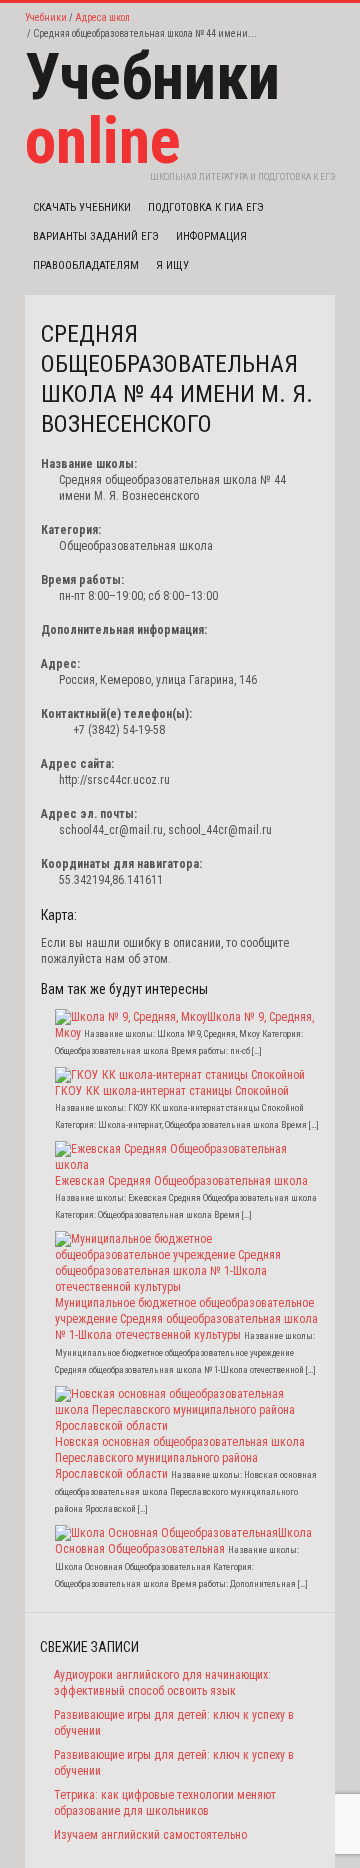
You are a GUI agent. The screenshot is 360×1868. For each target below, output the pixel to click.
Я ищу (172, 265)
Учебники (46, 17)
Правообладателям (86, 265)
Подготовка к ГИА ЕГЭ (206, 207)
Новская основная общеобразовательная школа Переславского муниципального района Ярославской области (180, 1458)
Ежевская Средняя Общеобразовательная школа (181, 1181)
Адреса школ (102, 17)
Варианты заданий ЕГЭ (96, 236)
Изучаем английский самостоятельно (150, 1835)
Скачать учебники (82, 207)
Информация (211, 236)
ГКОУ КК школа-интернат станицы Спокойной (172, 1091)
